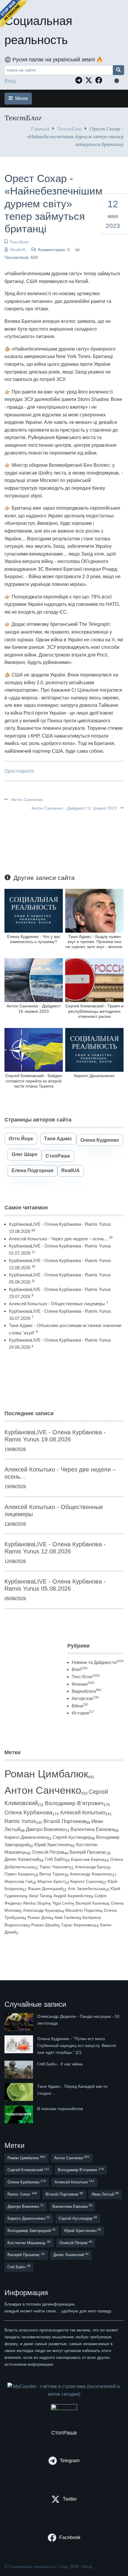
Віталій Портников (65, 1821)
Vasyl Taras (39, 1896)
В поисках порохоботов (60, 2109)
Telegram (70, 2461)
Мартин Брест (51, 1881)
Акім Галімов (67, 1918)
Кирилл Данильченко (94, 1076)
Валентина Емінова (92, 1829)
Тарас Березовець (79, 1925)
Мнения (83, 1684)
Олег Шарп (25, 1154)
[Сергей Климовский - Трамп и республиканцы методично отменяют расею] (94, 980)
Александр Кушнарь (42, 1910)
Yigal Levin (62, 1903)
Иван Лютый (105, 2194)
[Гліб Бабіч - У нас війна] (19, 2070)
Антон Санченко (26, 799)
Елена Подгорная (32, 1170)
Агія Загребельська (86, 1889)
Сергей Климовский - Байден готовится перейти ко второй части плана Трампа (34, 1081)
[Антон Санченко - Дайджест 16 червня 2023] (34, 980)
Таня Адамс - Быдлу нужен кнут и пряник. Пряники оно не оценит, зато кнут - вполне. (95, 942)
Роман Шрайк (45, 1925)
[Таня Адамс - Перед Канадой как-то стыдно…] (19, 2092)
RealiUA (18, 250)
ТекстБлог (70, 129)
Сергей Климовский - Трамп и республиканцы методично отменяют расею (94, 1011)
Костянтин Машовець (29, 2243)
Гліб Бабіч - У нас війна (60, 2064)
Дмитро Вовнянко (46, 1829)
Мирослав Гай (18, 1881)
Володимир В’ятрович (74, 1803)
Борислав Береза (88, 1859)
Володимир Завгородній (32, 2230)
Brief (80, 1669)
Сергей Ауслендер (72, 1837)
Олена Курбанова (28, 1812)
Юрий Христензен (53, 1845)
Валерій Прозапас (88, 1852)
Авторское (85, 1698)
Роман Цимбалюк (46, 1774)
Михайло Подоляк (83, 1910)
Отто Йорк (21, 1139)
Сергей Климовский (28, 2170)
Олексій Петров (48, 1852)
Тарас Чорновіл (54, 1867)
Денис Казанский (22, 1859)
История (83, 1713)
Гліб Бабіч (55, 1859)
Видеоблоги (86, 1691)
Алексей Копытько (83, 1813)
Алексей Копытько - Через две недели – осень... (58, 1239)
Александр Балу (91, 1867)
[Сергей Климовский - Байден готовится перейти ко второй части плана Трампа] (34, 1050)
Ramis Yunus (20, 1821)
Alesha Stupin (36, 1903)
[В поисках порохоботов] (19, 2114)
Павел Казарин (19, 1874)
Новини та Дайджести (98, 1662)
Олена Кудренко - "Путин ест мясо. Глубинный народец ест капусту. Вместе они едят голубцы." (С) (77, 2045)
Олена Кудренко (100, 1140)
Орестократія (19, 771)
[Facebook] (100, 80)
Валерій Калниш (92, 1903)
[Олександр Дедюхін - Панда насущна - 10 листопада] (19, 2022)
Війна (80, 1706)
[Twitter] (90, 80)
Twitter (70, 2499)
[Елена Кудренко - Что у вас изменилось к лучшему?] (34, 910)
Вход (10, 81)
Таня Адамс (58, 1139)
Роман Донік (39, 1917)
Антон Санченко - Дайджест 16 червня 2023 (34, 1008)
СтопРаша (58, 1156)
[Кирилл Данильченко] (94, 1050)
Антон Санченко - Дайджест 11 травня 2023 (75, 808)
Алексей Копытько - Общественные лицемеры (57, 1304)
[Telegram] (80, 80)
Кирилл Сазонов (86, 1881)
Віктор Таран (52, 1874)
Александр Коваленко (91, 1874)
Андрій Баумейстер (72, 1896)
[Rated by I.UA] (64, 2408)
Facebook (70, 2537)
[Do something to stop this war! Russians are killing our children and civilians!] (13, 13)
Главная (40, 129)
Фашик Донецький (45, 1889)
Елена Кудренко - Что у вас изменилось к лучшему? (34, 939)
